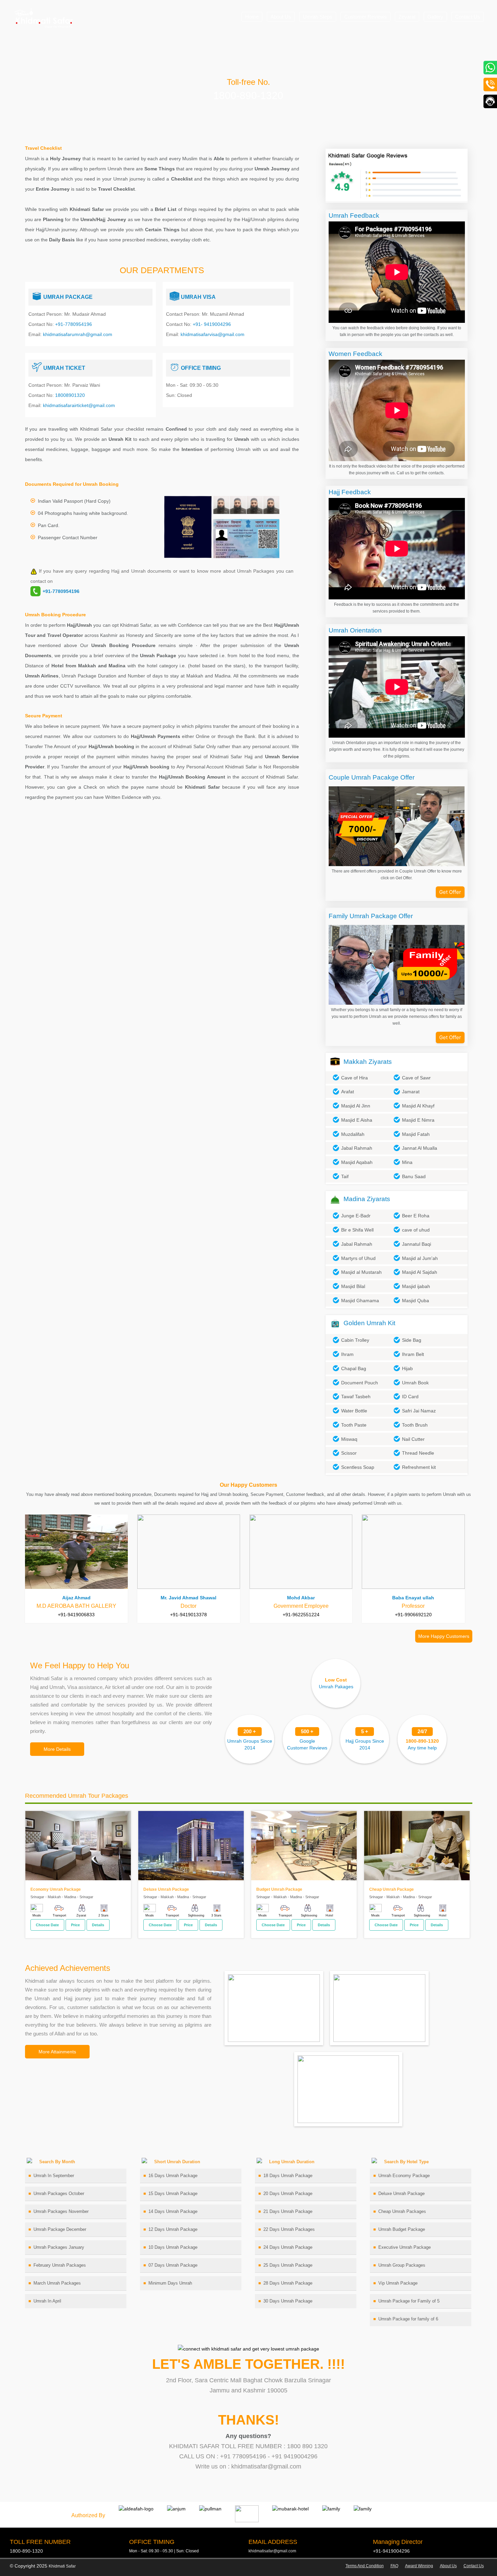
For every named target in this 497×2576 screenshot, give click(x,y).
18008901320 (70, 395)
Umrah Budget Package (402, 2229)
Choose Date (47, 1925)
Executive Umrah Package (405, 2247)
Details (98, 1925)
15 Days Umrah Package (173, 2193)
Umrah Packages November (61, 2211)
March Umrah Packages (57, 2283)
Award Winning (419, 2566)
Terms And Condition (365, 2566)
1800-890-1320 (248, 96)
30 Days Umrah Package (288, 2301)
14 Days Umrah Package (173, 2211)
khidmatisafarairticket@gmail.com (79, 405)
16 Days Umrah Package (173, 2176)
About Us (281, 17)
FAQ (394, 2566)
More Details (57, 1749)
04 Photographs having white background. (83, 513)
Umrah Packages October (59, 2193)
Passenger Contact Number (68, 538)
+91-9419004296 (391, 2551)
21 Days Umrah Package (288, 2211)
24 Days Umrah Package (288, 2247)
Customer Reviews (365, 17)
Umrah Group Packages (402, 2265)
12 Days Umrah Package (173, 2229)
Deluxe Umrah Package (401, 2193)
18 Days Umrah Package (288, 2176)
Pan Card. (49, 525)
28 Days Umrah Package (288, 2283)
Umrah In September (54, 2176)
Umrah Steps (318, 17)
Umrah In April (47, 2301)
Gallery (435, 17)
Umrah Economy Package (404, 2176)
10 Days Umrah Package (173, 2247)
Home (252, 17)
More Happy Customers (444, 1636)
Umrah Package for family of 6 (408, 2319)
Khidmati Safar (62, 2566)
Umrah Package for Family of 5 (409, 2301)
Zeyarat (407, 17)
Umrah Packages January (59, 2247)
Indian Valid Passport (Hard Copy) (74, 501)
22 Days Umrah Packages (289, 2229)
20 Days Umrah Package (288, 2193)
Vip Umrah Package (398, 2283)
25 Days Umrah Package (288, 2265)
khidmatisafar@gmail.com (272, 2551)
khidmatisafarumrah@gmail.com (78, 334)
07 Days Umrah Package (173, 2265)
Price (75, 1925)
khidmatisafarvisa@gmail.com (212, 334)
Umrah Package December (60, 2229)
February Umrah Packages (60, 2265)
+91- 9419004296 (212, 324)
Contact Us (468, 17)
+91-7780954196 (74, 324)
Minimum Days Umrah (170, 2283)
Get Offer (450, 892)
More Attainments (57, 2052)
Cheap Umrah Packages (402, 2211)
